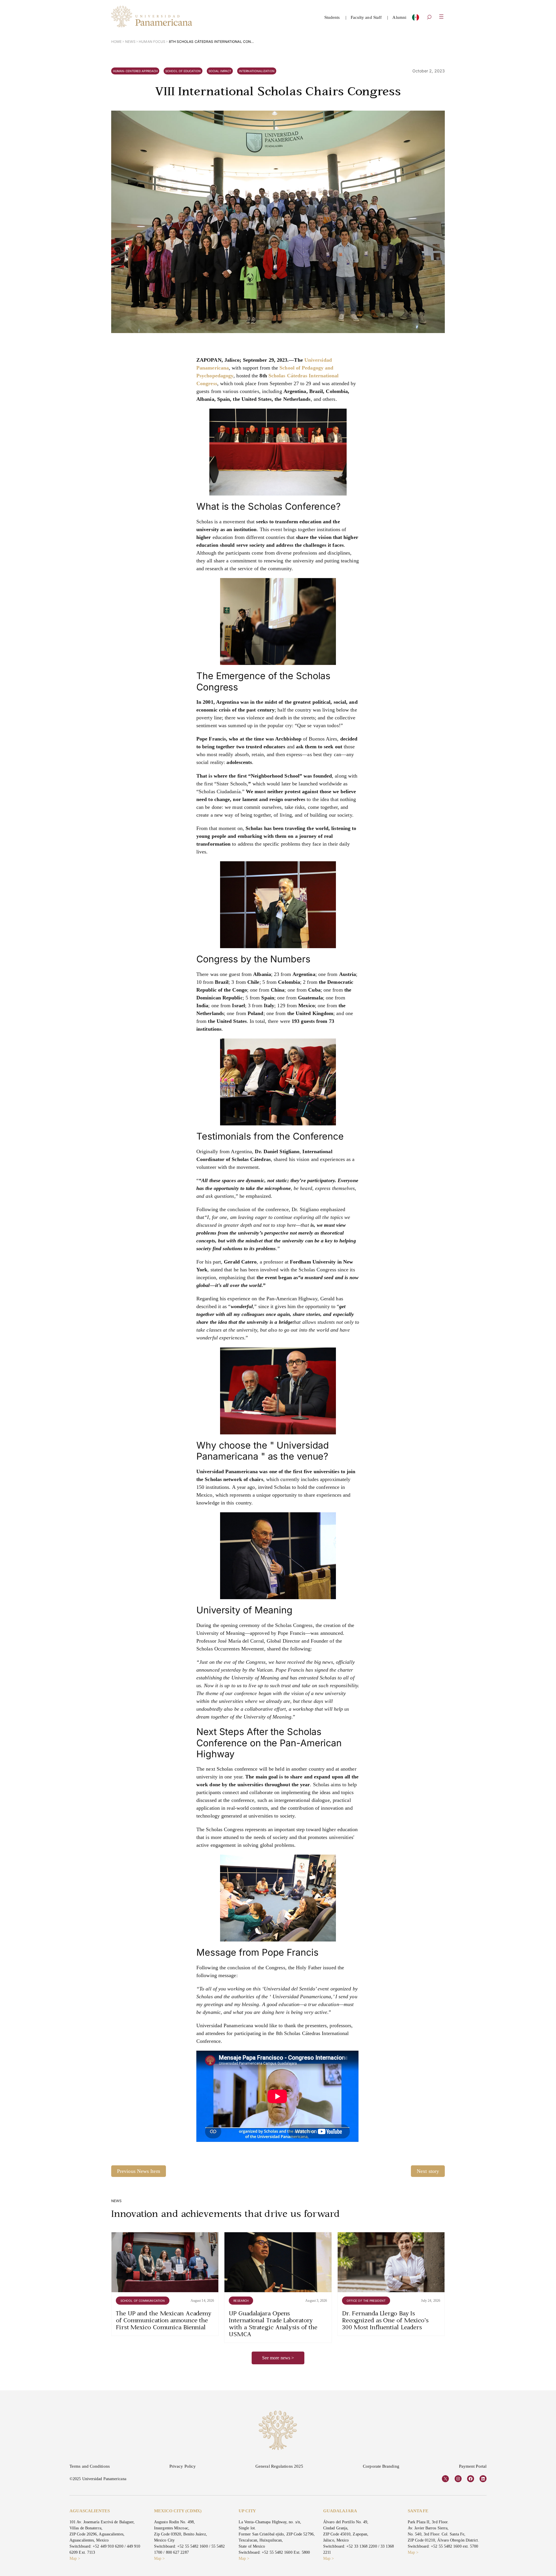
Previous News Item (139, 2171)
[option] (416, 19)
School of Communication (143, 2301)
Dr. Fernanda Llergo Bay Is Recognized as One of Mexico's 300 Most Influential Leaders (385, 2321)
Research (241, 2301)
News (130, 42)
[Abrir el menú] (441, 17)
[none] (416, 19)
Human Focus (152, 42)
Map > (75, 2558)
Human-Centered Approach (135, 71)
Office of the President (366, 2301)
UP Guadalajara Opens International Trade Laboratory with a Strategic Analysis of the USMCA (273, 2324)
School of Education (183, 71)
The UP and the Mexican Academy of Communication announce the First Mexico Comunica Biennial (164, 2321)
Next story (428, 2171)
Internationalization (257, 71)
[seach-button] (429, 18)
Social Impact (220, 71)
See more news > (278, 2358)
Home (116, 42)
